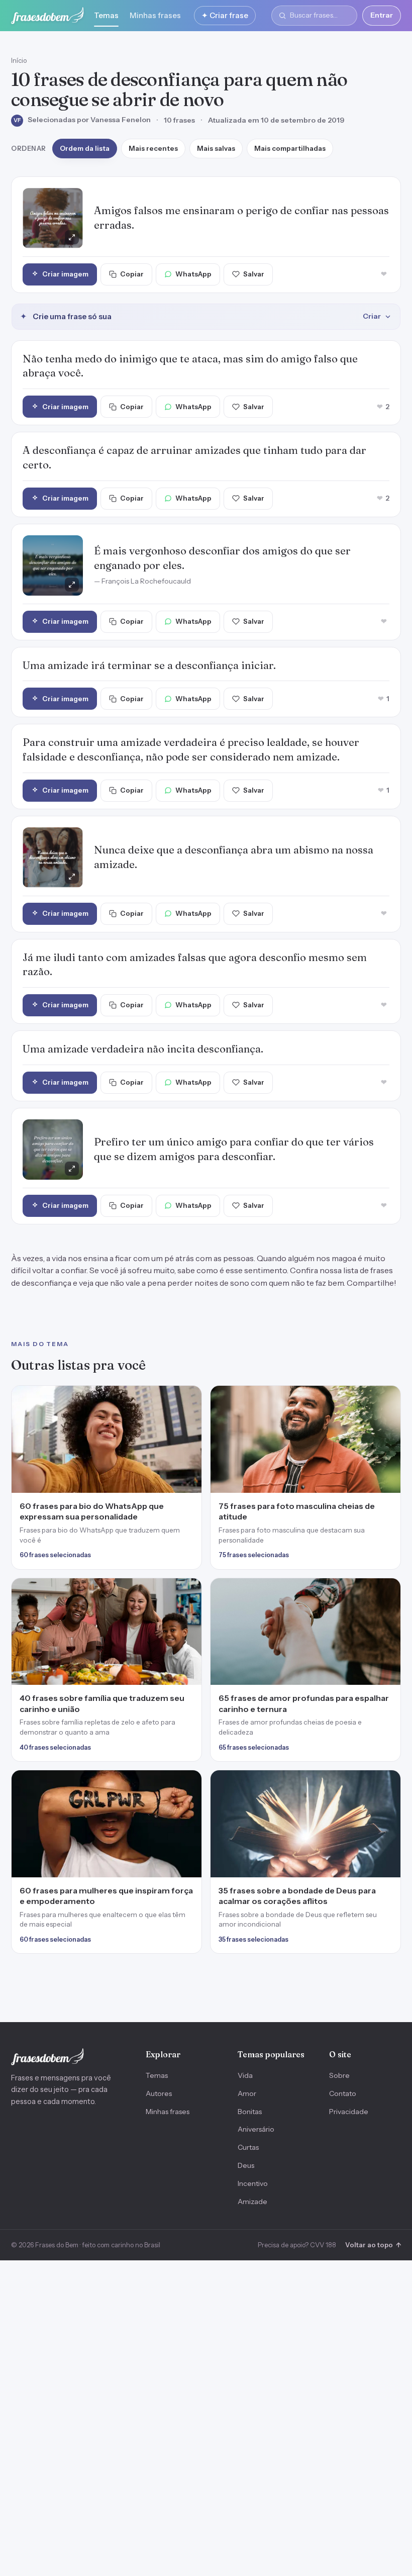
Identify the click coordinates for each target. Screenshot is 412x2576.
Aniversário (256, 2129)
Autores (159, 2093)
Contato (343, 2093)
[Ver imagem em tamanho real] (53, 218)
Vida (245, 2075)
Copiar (132, 274)
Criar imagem (65, 274)
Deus (246, 2165)
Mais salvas (216, 148)
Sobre (339, 2075)
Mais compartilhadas (290, 148)
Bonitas (250, 2112)
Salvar (254, 274)
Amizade (252, 2202)
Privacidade (349, 2112)
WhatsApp (193, 274)
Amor (247, 2093)
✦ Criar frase (225, 15)
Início (19, 60)
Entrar (382, 15)
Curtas (248, 2147)
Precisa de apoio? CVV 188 (297, 2245)
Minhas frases (155, 15)
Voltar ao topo (373, 2245)
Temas (106, 15)
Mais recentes (153, 148)
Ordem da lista (85, 148)
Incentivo (253, 2183)
